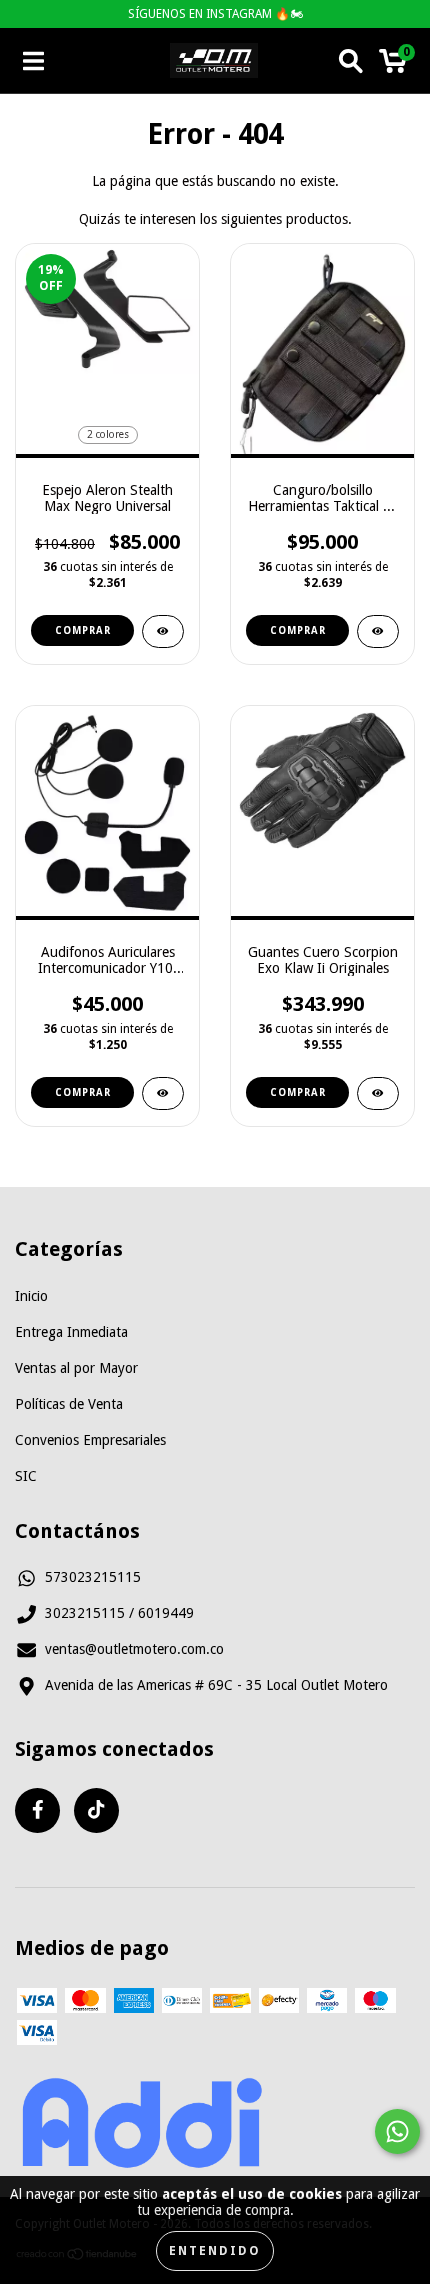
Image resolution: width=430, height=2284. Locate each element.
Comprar (83, 630)
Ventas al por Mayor (76, 1368)
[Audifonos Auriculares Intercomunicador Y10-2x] (163, 1093)
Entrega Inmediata (71, 1332)
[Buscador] (351, 61)
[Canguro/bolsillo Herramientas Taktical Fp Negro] (378, 631)
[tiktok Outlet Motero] (96, 1810)
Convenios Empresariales (90, 1440)
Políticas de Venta (69, 1404)
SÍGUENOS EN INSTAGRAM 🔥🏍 (215, 14)
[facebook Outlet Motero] (37, 1810)
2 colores (108, 434)
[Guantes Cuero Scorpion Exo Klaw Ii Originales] (378, 1093)
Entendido (215, 2251)
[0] (393, 66)
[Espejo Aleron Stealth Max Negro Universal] (163, 631)
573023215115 (93, 1577)
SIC (26, 1476)
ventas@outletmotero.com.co (134, 1649)
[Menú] (33, 61)
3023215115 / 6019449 (119, 1613)
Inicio (31, 1296)
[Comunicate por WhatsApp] (397, 2131)
